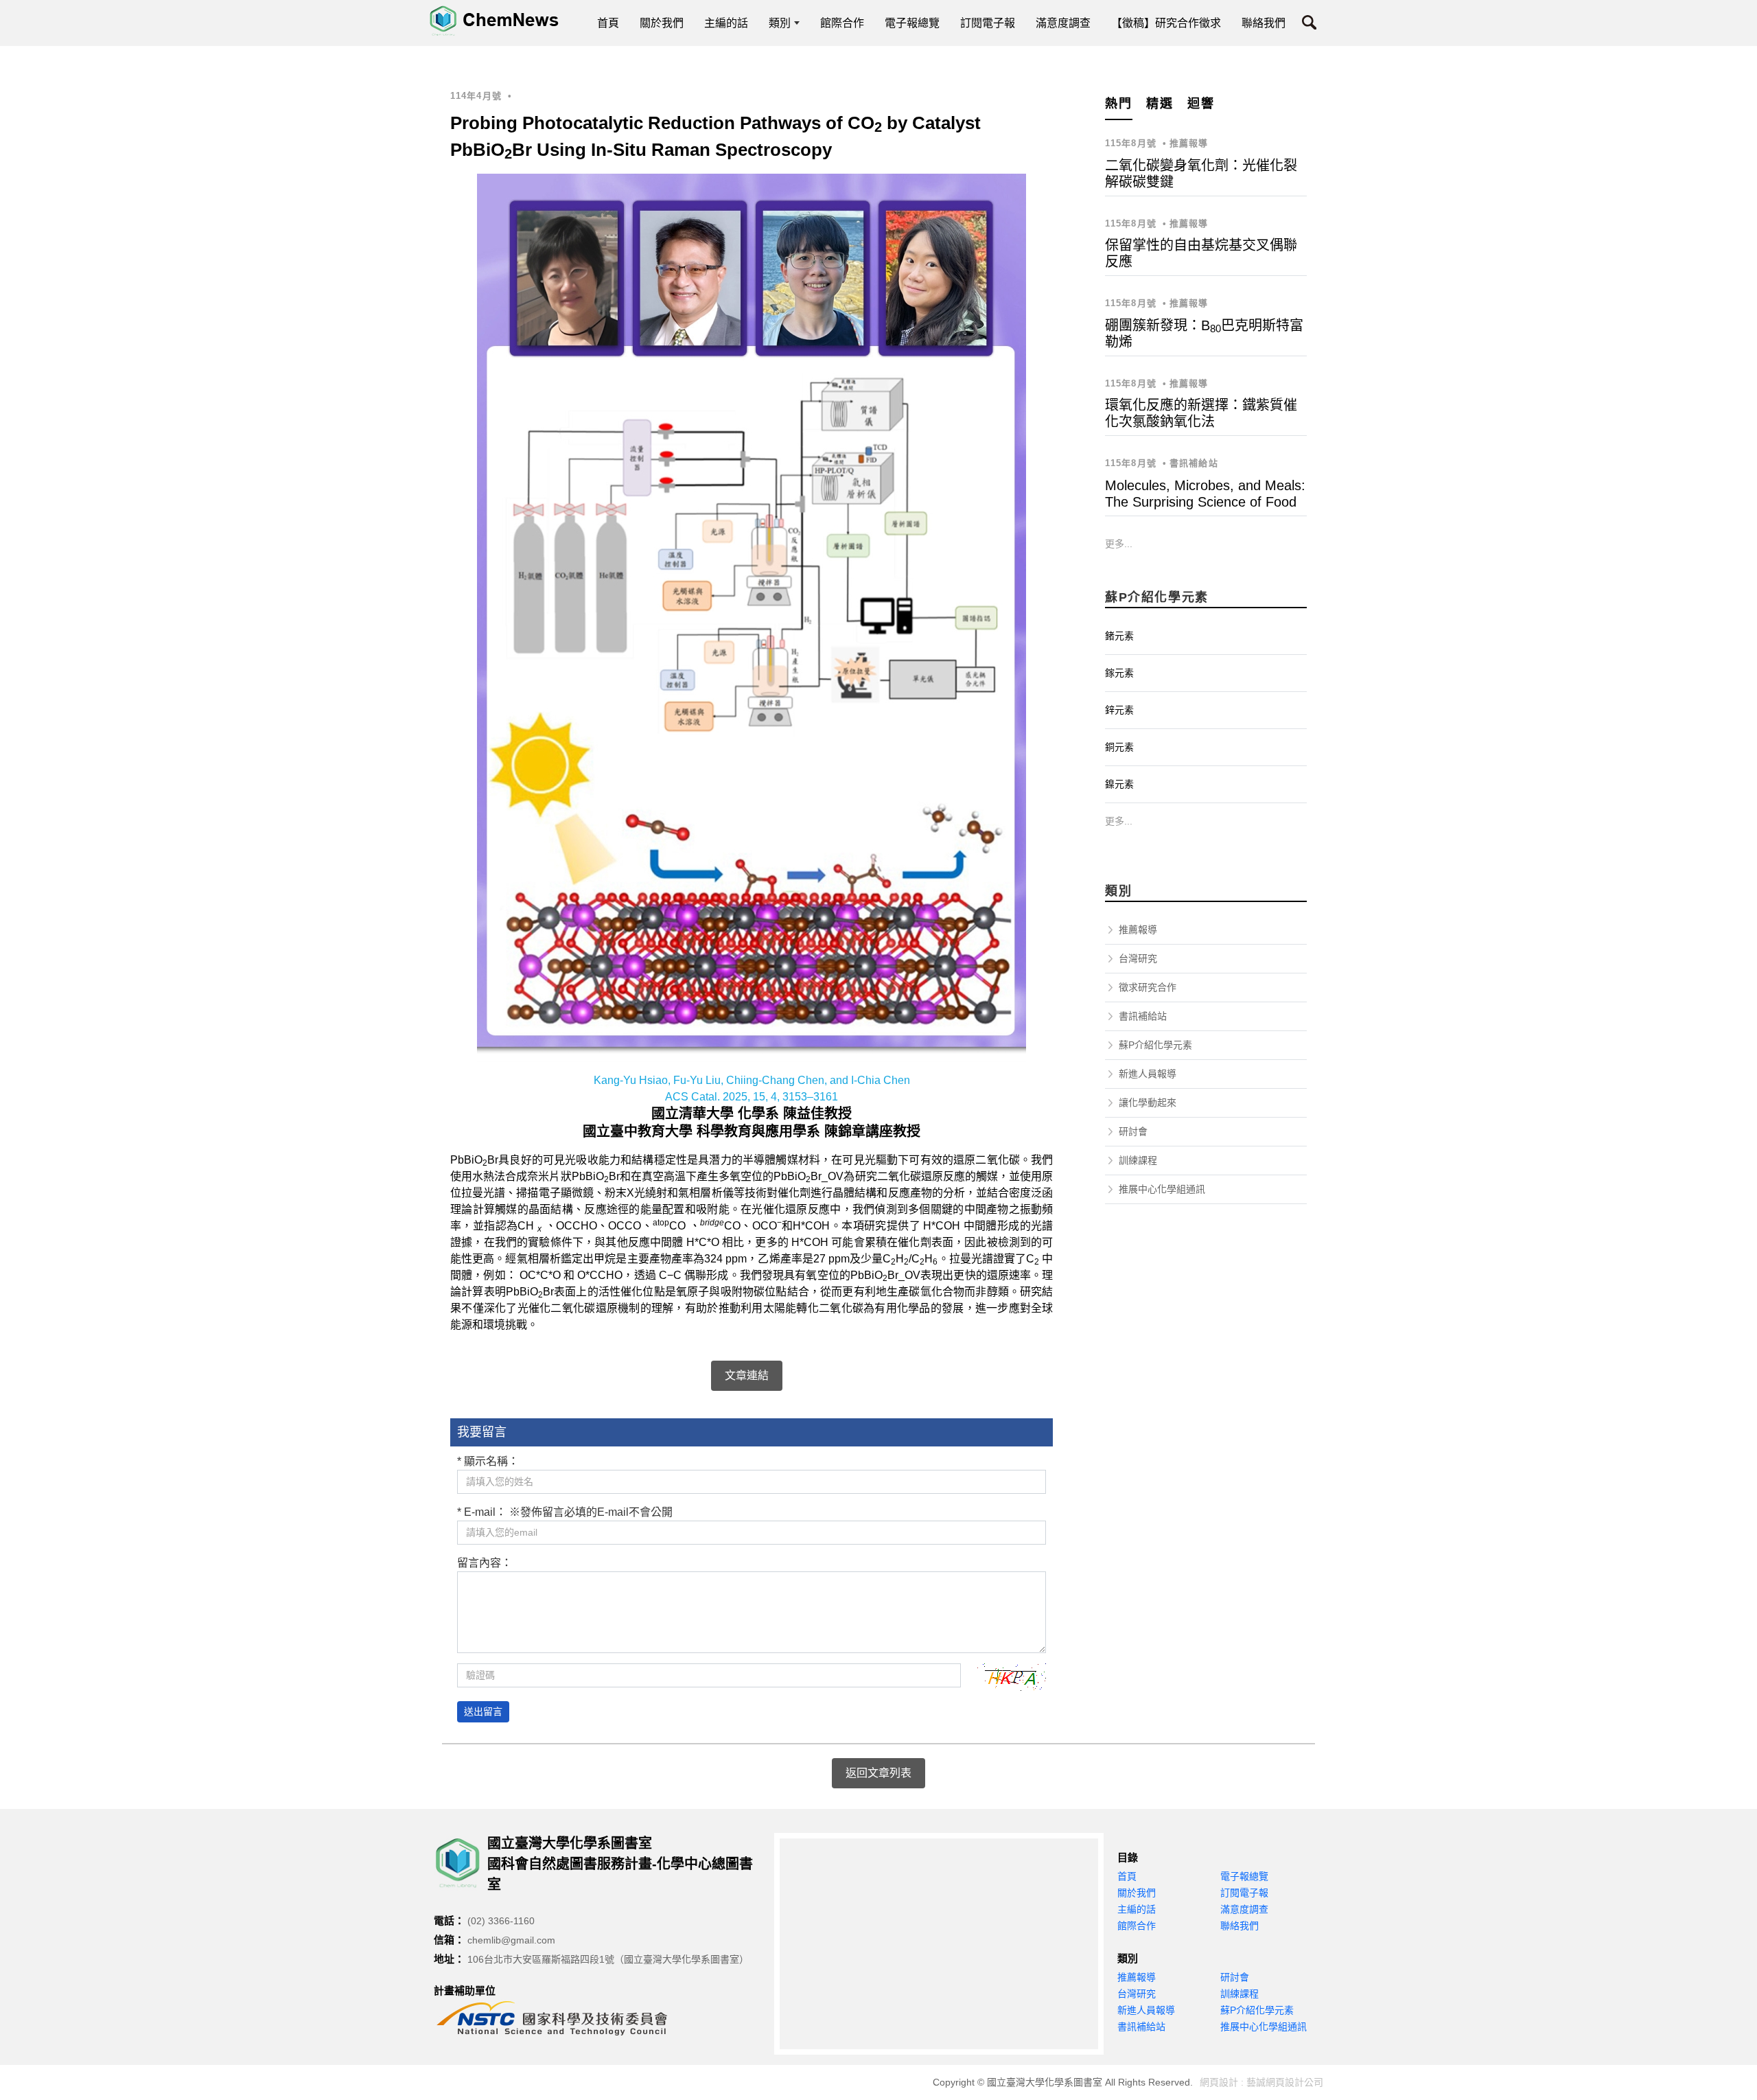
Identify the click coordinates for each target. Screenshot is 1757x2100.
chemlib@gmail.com (511, 1940)
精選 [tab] (1160, 104)
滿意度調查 (1244, 1909)
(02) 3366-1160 (501, 1921)
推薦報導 (1138, 930)
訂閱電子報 (1244, 1893)
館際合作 (1137, 1926)
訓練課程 (1138, 1160)
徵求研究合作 (1148, 987)
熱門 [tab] (1119, 104)
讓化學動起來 (1148, 1103)
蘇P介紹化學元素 (1155, 1045)
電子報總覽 (1244, 1876)
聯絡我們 (1240, 1926)
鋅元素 (1119, 710)
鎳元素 (1119, 784)
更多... (1119, 544)
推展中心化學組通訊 (1162, 1189)
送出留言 (483, 1711)
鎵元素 (1119, 673)
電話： (449, 1920)
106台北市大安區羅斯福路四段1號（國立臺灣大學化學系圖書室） (608, 1959)
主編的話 (1137, 1909)
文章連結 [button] (747, 1375)
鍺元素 (1119, 636)
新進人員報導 (1148, 1074)
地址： (449, 1959)
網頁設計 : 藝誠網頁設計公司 (1261, 2082)
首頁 (1127, 1876)
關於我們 (1137, 1893)
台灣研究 (1138, 958)
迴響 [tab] (1201, 104)
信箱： (449, 1940)
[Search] (1309, 25)
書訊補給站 (1143, 1016)
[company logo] (461, 1863)
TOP (1728, 1809)
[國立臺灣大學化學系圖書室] (494, 21)
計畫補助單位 (465, 1991)
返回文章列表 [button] (878, 1773)
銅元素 (1119, 747)
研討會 (1133, 1131)
